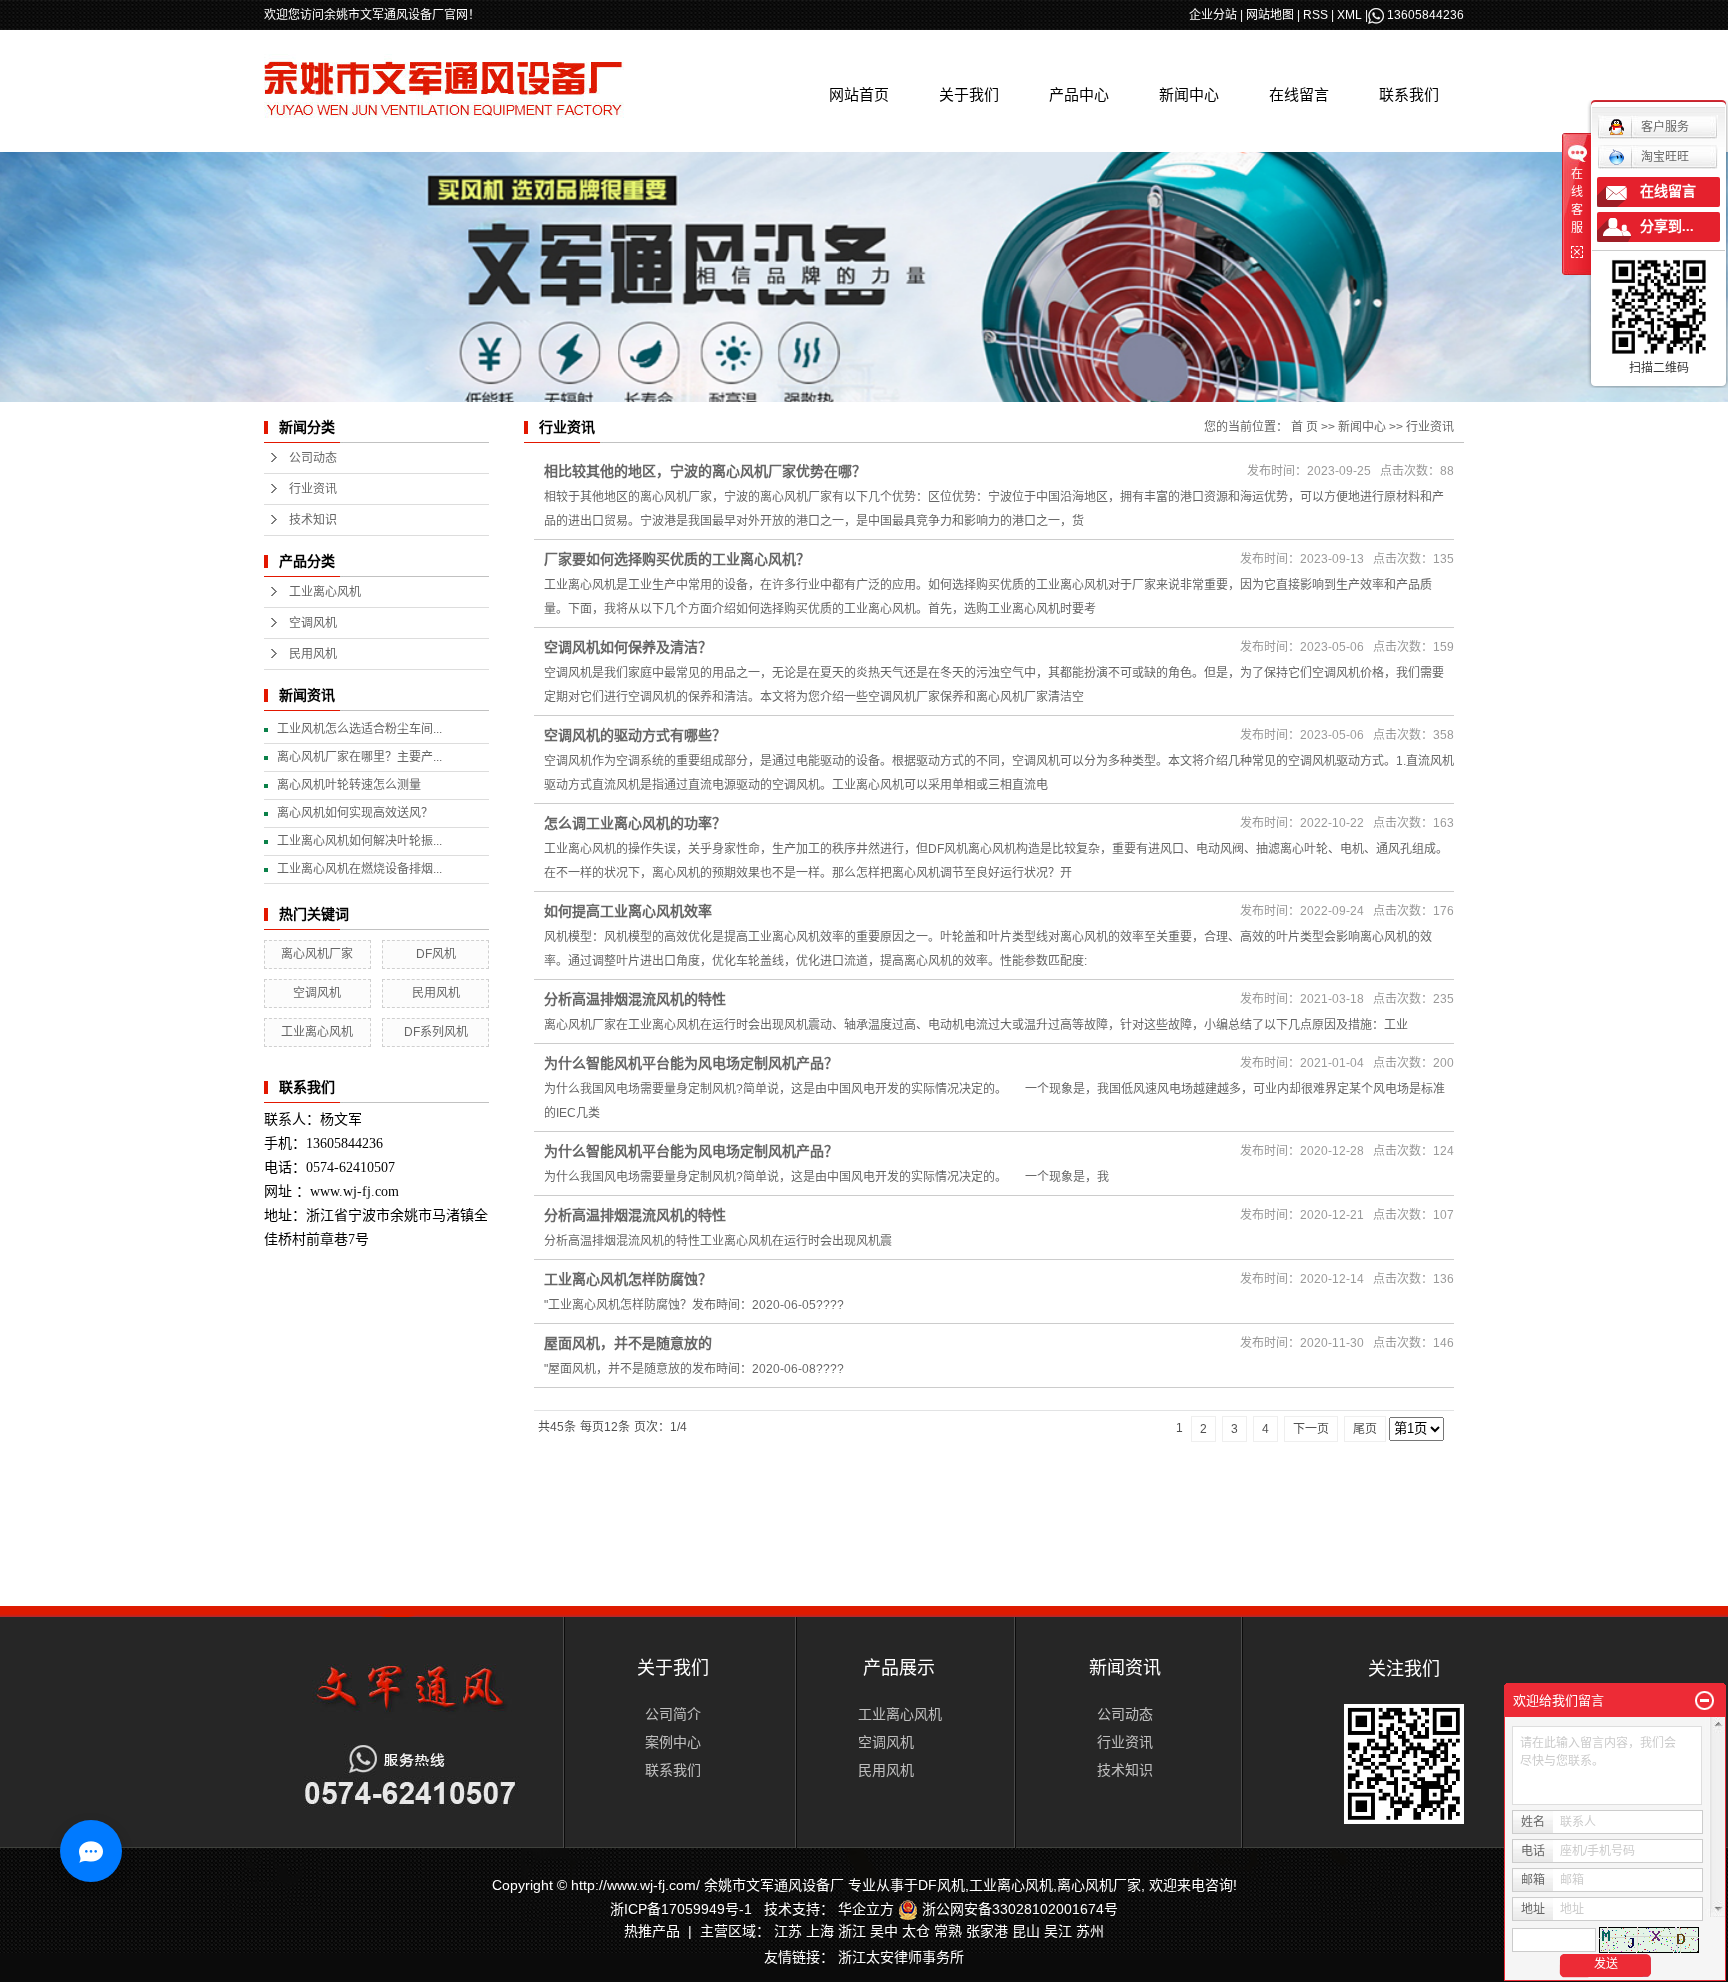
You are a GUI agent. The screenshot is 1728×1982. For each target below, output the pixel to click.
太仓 (916, 1931)
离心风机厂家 (317, 954)
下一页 (1311, 1429)
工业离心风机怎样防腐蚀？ (628, 1279)
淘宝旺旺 (1665, 157)
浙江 (852, 1931)
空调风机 (313, 623)
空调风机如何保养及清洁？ (628, 647)
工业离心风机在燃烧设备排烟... (359, 869)
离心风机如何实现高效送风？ (355, 813)
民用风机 (313, 654)
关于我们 (969, 94)
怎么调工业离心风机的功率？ (635, 823)
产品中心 (1079, 94)
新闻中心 (1189, 94)
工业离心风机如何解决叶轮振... (359, 841)
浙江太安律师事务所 (901, 1957)
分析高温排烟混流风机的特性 (635, 999)
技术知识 (313, 520)
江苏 (788, 1931)
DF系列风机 (436, 1032)
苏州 (1090, 1931)
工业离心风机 (325, 592)
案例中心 (673, 1742)
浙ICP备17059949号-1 (681, 1909)
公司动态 (313, 458)
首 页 (1304, 427)
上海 (820, 1931)
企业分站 (1213, 15)
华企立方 (866, 1909)
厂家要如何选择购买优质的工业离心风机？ (677, 559)
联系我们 (1409, 94)
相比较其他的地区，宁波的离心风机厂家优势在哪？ (705, 471)
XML (1349, 15)
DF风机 (436, 954)
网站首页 (859, 94)
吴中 (884, 1931)
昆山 (1026, 1931)
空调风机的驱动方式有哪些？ (635, 735)
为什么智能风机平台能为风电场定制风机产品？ (691, 1063)
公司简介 (673, 1714)
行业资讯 (313, 489)
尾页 (1365, 1429)
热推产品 (652, 1931)
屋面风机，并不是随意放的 (628, 1343)
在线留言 (1299, 94)
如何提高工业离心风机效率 (628, 911)
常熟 (948, 1931)
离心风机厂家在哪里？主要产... (359, 757)
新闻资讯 (1125, 1668)
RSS (1315, 15)
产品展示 (899, 1668)
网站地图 (1270, 15)
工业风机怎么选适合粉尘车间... (359, 729)
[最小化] (1704, 1701)
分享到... (1667, 226)
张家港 (987, 1931)
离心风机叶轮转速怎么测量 (349, 785)
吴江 (1058, 1931)
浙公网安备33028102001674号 (1018, 1909)
